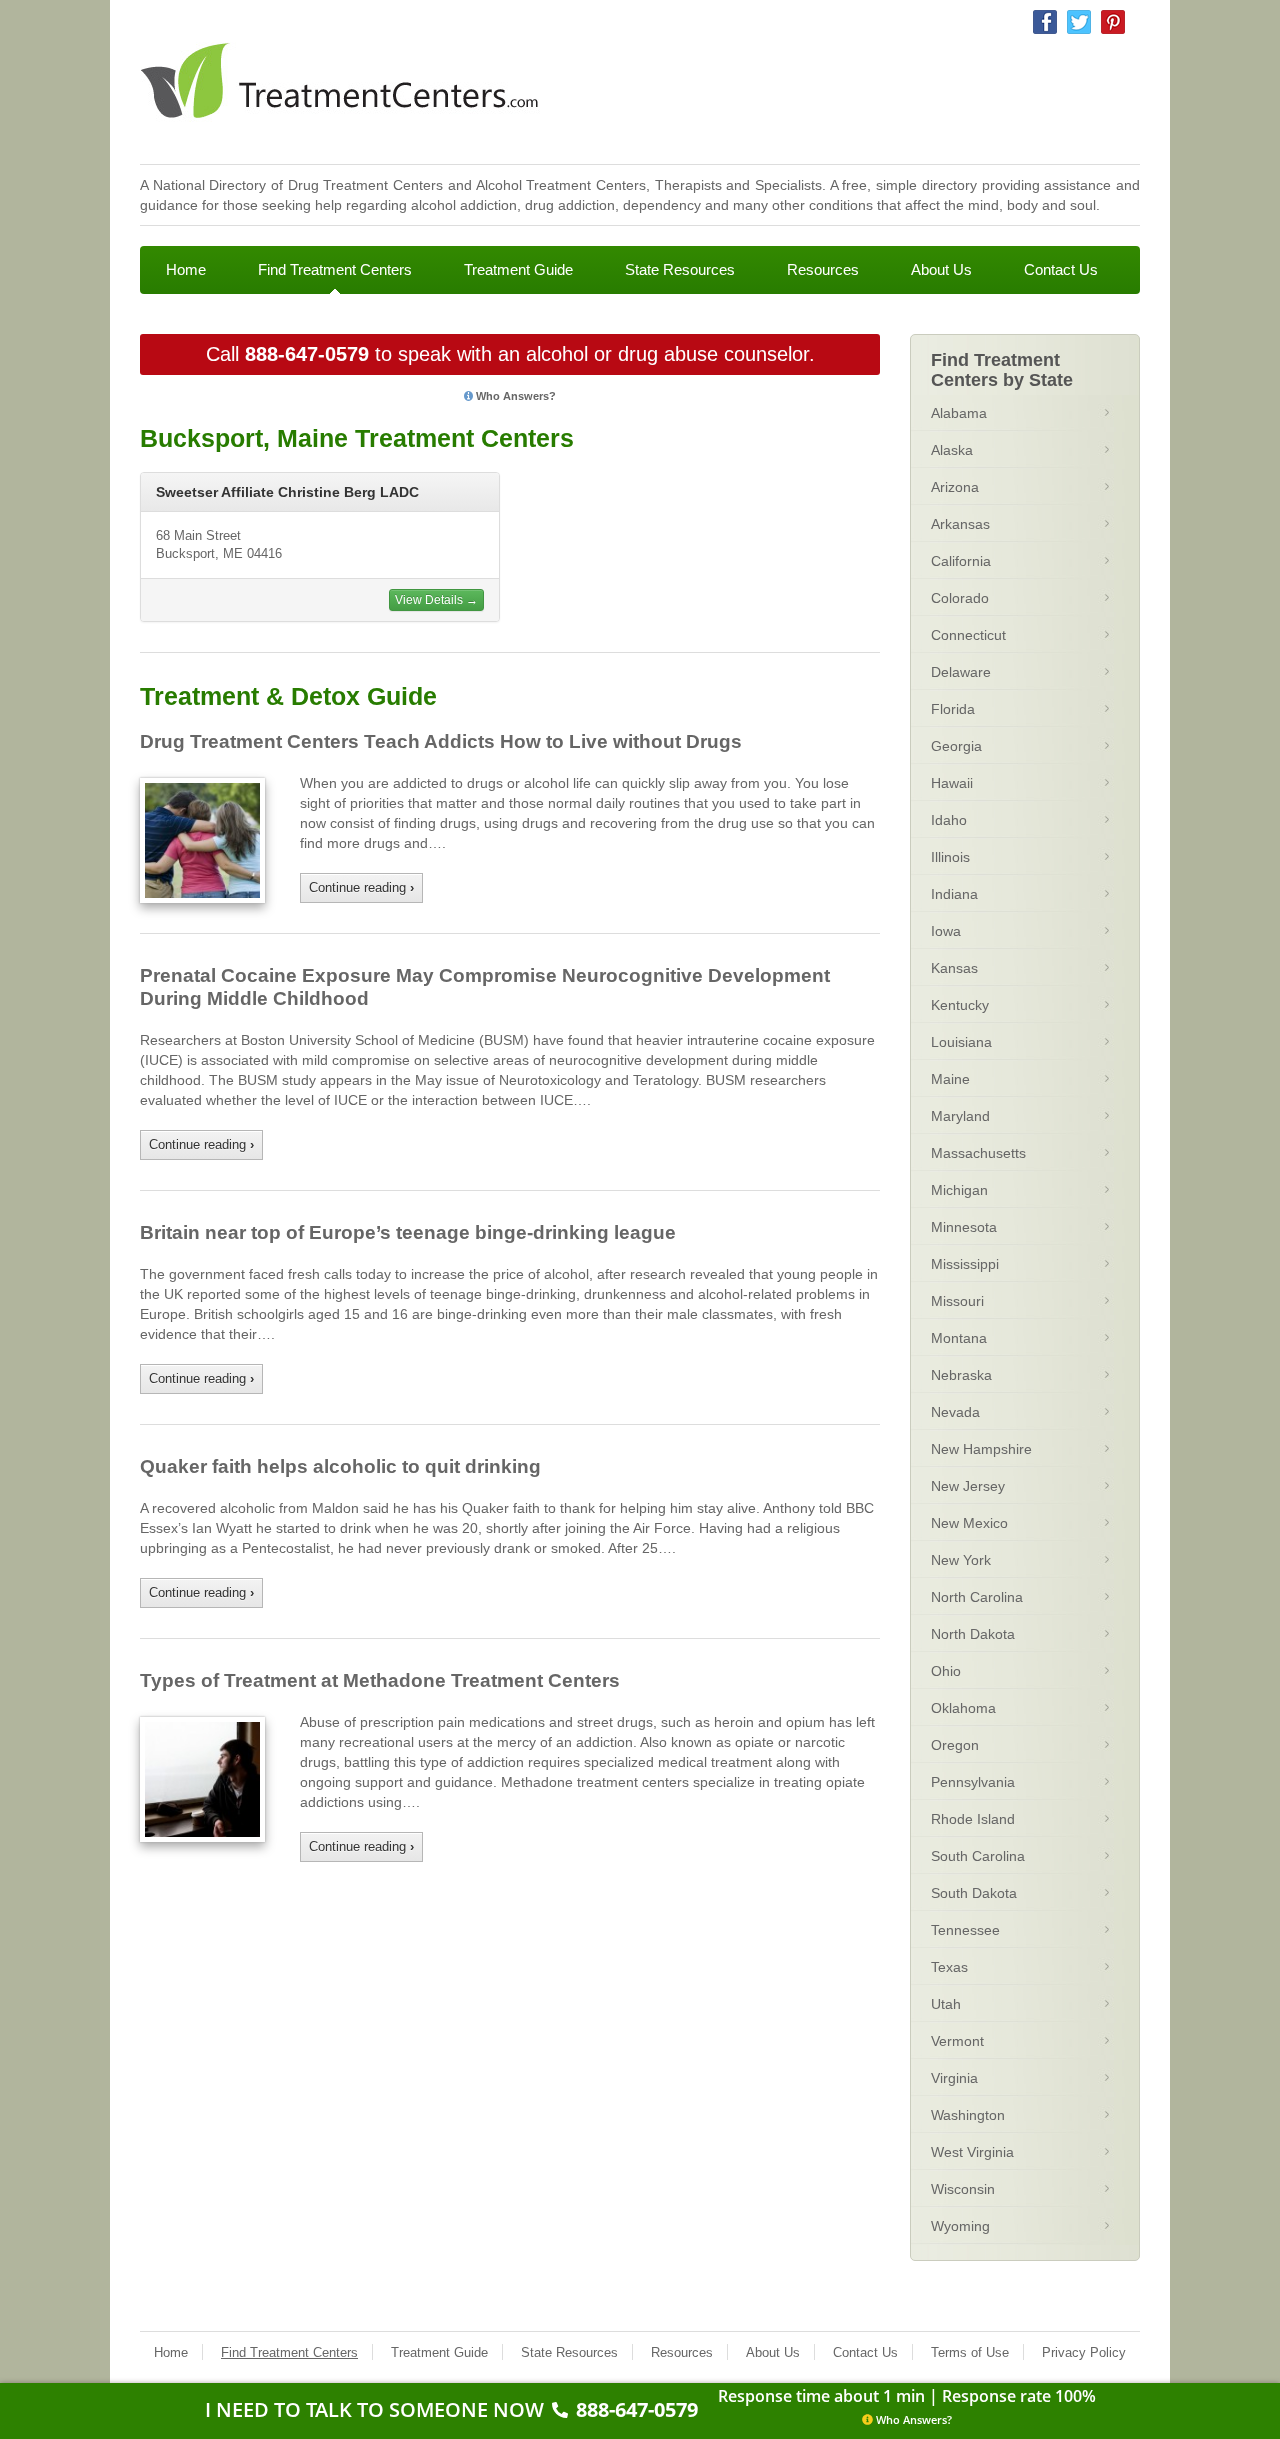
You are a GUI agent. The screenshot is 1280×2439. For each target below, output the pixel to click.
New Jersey (968, 1486)
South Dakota (974, 1893)
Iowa (946, 931)
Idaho (949, 820)
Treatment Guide (518, 269)
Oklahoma (963, 1708)
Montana (959, 1338)
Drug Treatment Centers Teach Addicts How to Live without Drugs (441, 741)
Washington (968, 2115)
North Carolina (977, 1597)
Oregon (955, 1745)
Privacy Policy (1084, 2352)
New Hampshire (981, 1449)
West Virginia (972, 2152)
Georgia (956, 746)
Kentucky (960, 1005)
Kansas (954, 968)
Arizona (955, 487)
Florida (953, 709)
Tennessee (965, 1930)
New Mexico (969, 1523)
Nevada (955, 1412)
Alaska (952, 450)
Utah (946, 2004)
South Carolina (978, 1856)
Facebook (1045, 22)
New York (961, 1560)
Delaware (961, 672)
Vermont (957, 2041)
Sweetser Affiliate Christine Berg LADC (287, 492)
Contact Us (1061, 269)
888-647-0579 (307, 354)
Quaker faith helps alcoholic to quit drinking (340, 1466)
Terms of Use (970, 2352)
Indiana (954, 894)
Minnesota (964, 1227)
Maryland (960, 1116)
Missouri (957, 1301)
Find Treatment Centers (335, 269)
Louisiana (961, 1042)
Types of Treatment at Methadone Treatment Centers (380, 1680)
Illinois (950, 857)
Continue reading (361, 887)
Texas (949, 1967)
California (961, 561)
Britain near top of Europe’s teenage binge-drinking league (408, 1232)
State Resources (680, 269)
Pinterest (1113, 22)
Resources (823, 269)
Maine (950, 1079)
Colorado (960, 598)
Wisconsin (963, 2189)
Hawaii (952, 783)
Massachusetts (978, 1153)
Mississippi (965, 1264)
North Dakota (973, 1634)
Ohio (946, 1671)
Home (186, 269)
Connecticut (968, 635)
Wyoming (960, 2226)
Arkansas (960, 524)
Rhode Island (973, 1819)
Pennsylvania (973, 1782)
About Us (941, 269)
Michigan (959, 1190)
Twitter (1079, 22)
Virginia (954, 2078)
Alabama (959, 413)
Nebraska (961, 1375)
